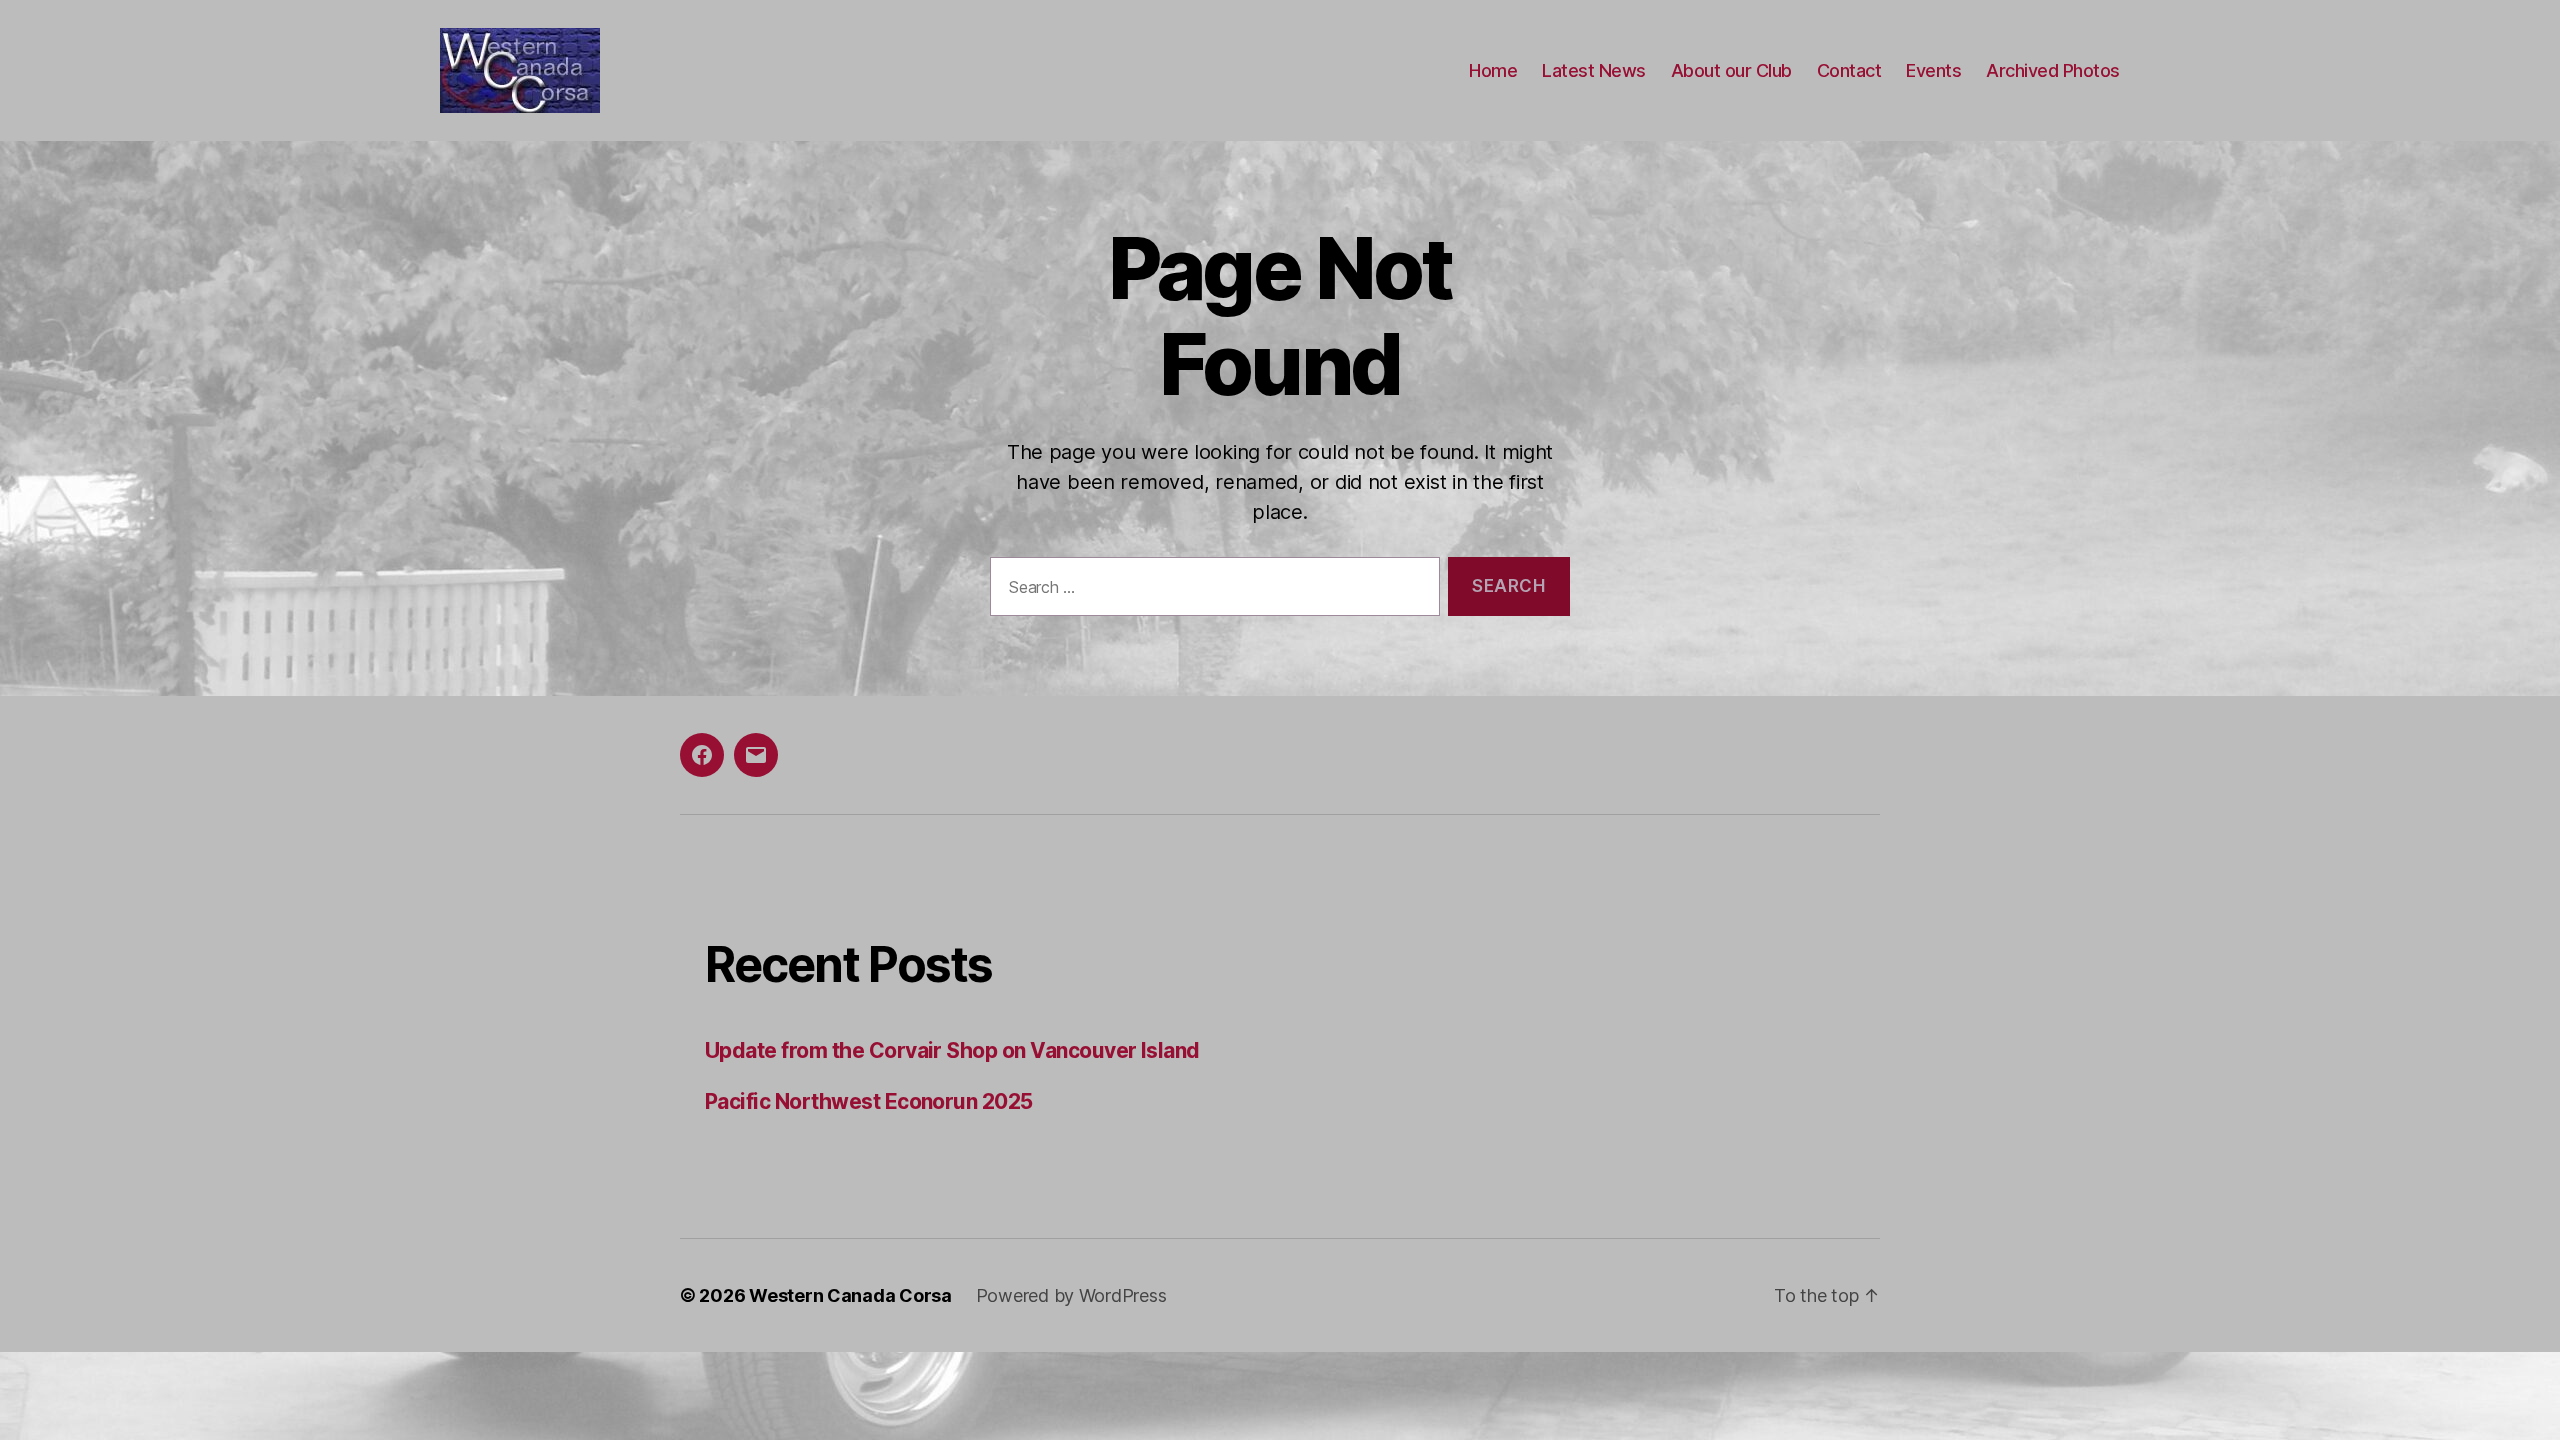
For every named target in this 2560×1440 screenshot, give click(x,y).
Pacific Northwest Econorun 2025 (869, 1101)
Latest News (1594, 70)
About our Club (1731, 70)
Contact (1849, 70)
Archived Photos (2053, 70)
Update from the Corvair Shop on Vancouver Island (952, 1050)
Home (1493, 70)
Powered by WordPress (1071, 1295)
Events (1933, 70)
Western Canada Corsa (850, 1295)
